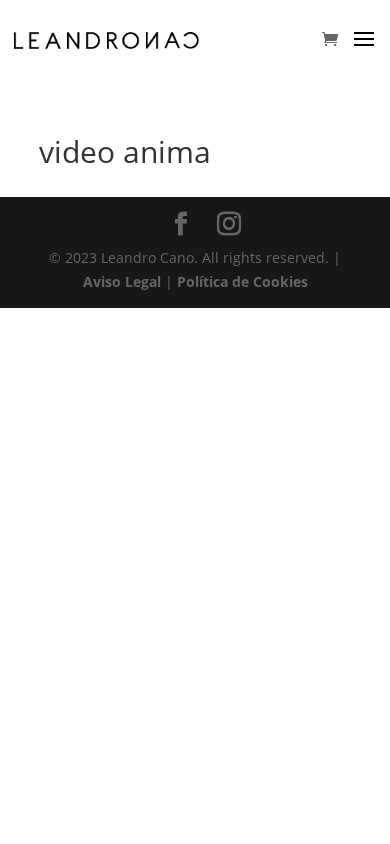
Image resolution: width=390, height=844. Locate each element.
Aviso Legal (122, 281)
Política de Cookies (242, 281)
